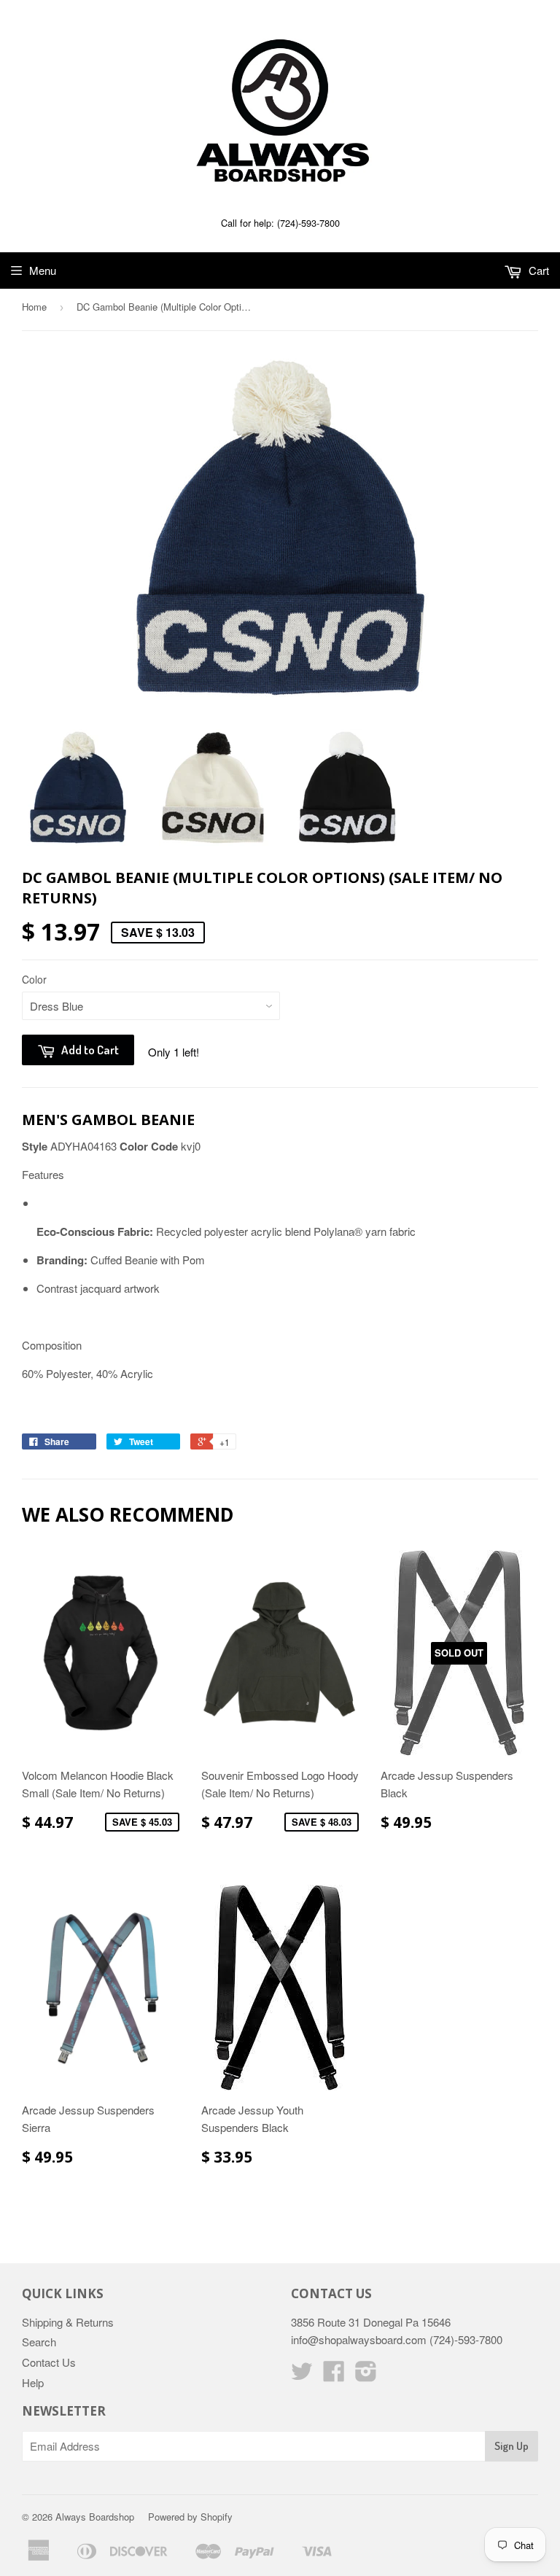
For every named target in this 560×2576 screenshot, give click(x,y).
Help (33, 2382)
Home (34, 307)
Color (34, 979)
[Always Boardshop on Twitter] (302, 2375)
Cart (537, 270)
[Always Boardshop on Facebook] (334, 2375)
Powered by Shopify (190, 2517)
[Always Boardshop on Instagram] (366, 2375)
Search (39, 2342)
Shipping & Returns (68, 2322)
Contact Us (49, 2362)
